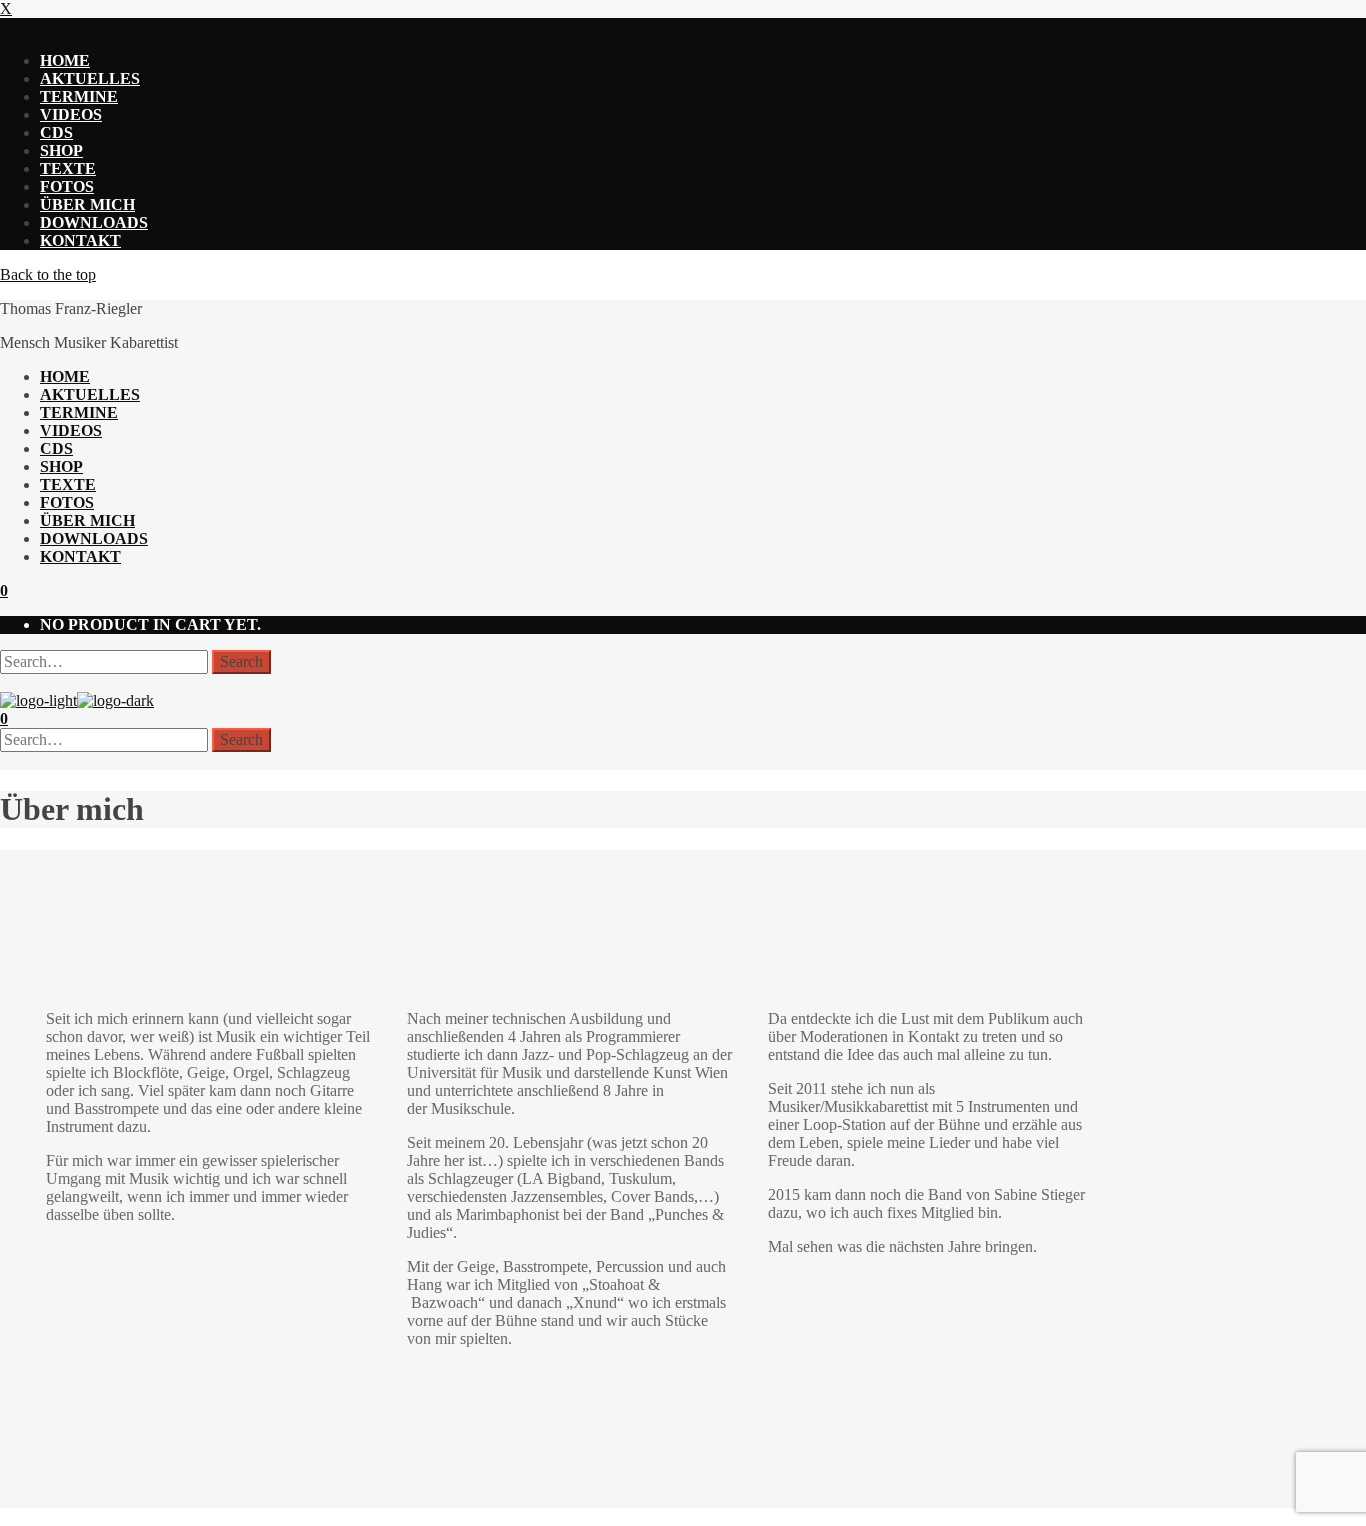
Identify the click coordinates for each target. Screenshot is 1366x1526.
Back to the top (48, 274)
